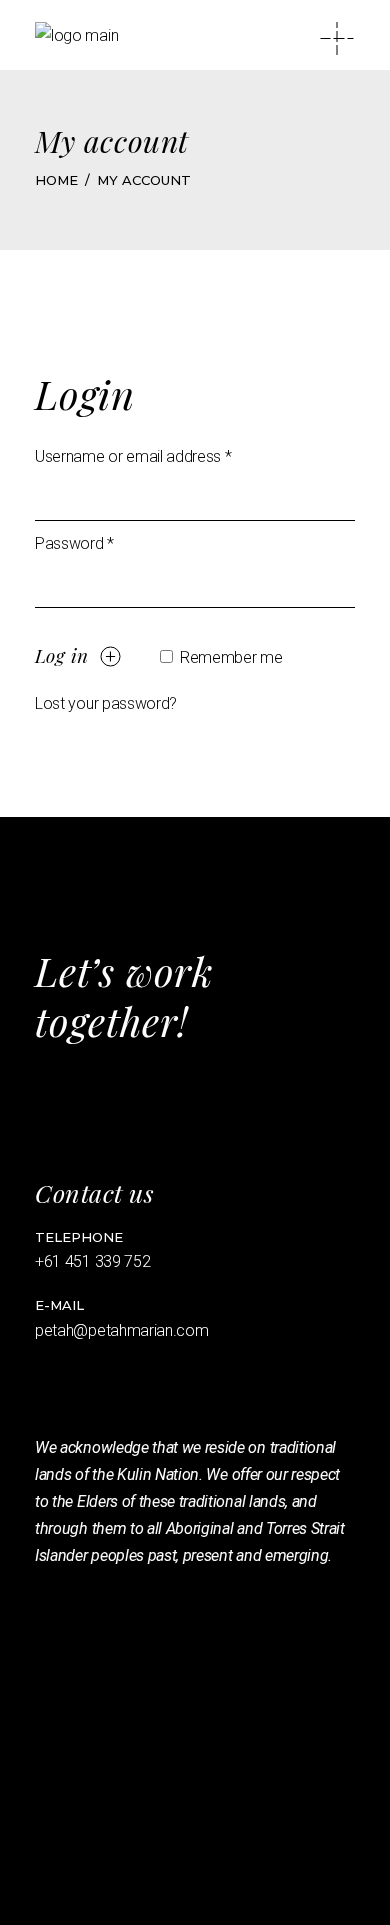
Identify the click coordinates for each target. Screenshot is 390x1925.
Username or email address (133, 456)
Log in (61, 655)
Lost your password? (106, 703)
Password (74, 543)
